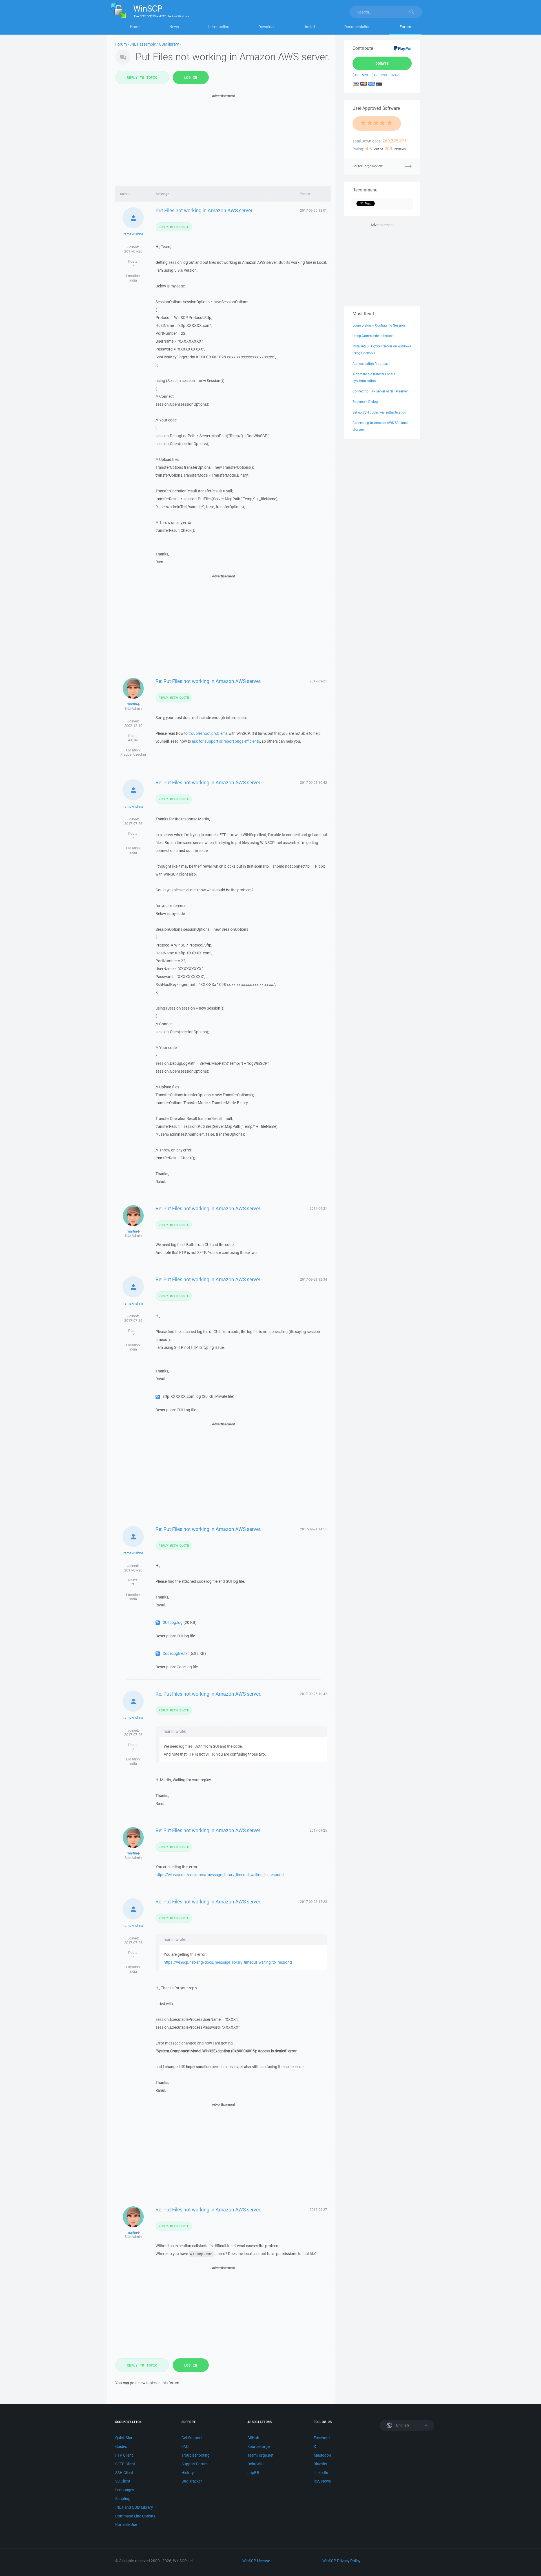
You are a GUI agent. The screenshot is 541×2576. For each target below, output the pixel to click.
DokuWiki (255, 2464)
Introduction (219, 27)
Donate (382, 63)
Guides (121, 2446)
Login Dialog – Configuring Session (379, 325)
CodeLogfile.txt (176, 1653)
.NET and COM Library (134, 2507)
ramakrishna (133, 234)
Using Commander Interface (373, 336)
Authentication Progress (370, 364)
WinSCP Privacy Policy (341, 2561)
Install (310, 27)
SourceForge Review (368, 166)
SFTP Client (125, 2464)
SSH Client (124, 2473)
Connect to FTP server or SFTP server (380, 391)
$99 (384, 75)
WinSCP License (256, 2561)
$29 (365, 75)
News (174, 27)
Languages (125, 2490)
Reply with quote (174, 227)
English (402, 2425)
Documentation (357, 27)
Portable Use (126, 2524)
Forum (405, 27)
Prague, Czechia (133, 754)
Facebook (322, 2438)
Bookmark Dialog (365, 402)
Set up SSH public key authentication (379, 412)
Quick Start (124, 2438)
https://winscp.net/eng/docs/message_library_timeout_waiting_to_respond (220, 1875)
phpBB (253, 2473)
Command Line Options (135, 2516)
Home (135, 27)
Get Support (192, 2438)
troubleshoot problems (208, 733)
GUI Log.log (173, 1622)
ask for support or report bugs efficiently (226, 741)
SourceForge (259, 2446)
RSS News (322, 2481)
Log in (191, 77)
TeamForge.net (260, 2455)
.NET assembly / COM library (154, 44)
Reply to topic (142, 77)
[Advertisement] (223, 139)
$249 (395, 75)
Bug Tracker (192, 2481)
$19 (355, 75)
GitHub (253, 2438)
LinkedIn (321, 2473)
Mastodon (322, 2455)
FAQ (185, 2446)
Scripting (123, 2499)
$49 (375, 75)
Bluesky (320, 2464)
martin (132, 704)
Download (267, 27)
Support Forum (195, 2464)
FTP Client (124, 2455)
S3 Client (123, 2481)
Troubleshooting (196, 2455)
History (188, 2473)
